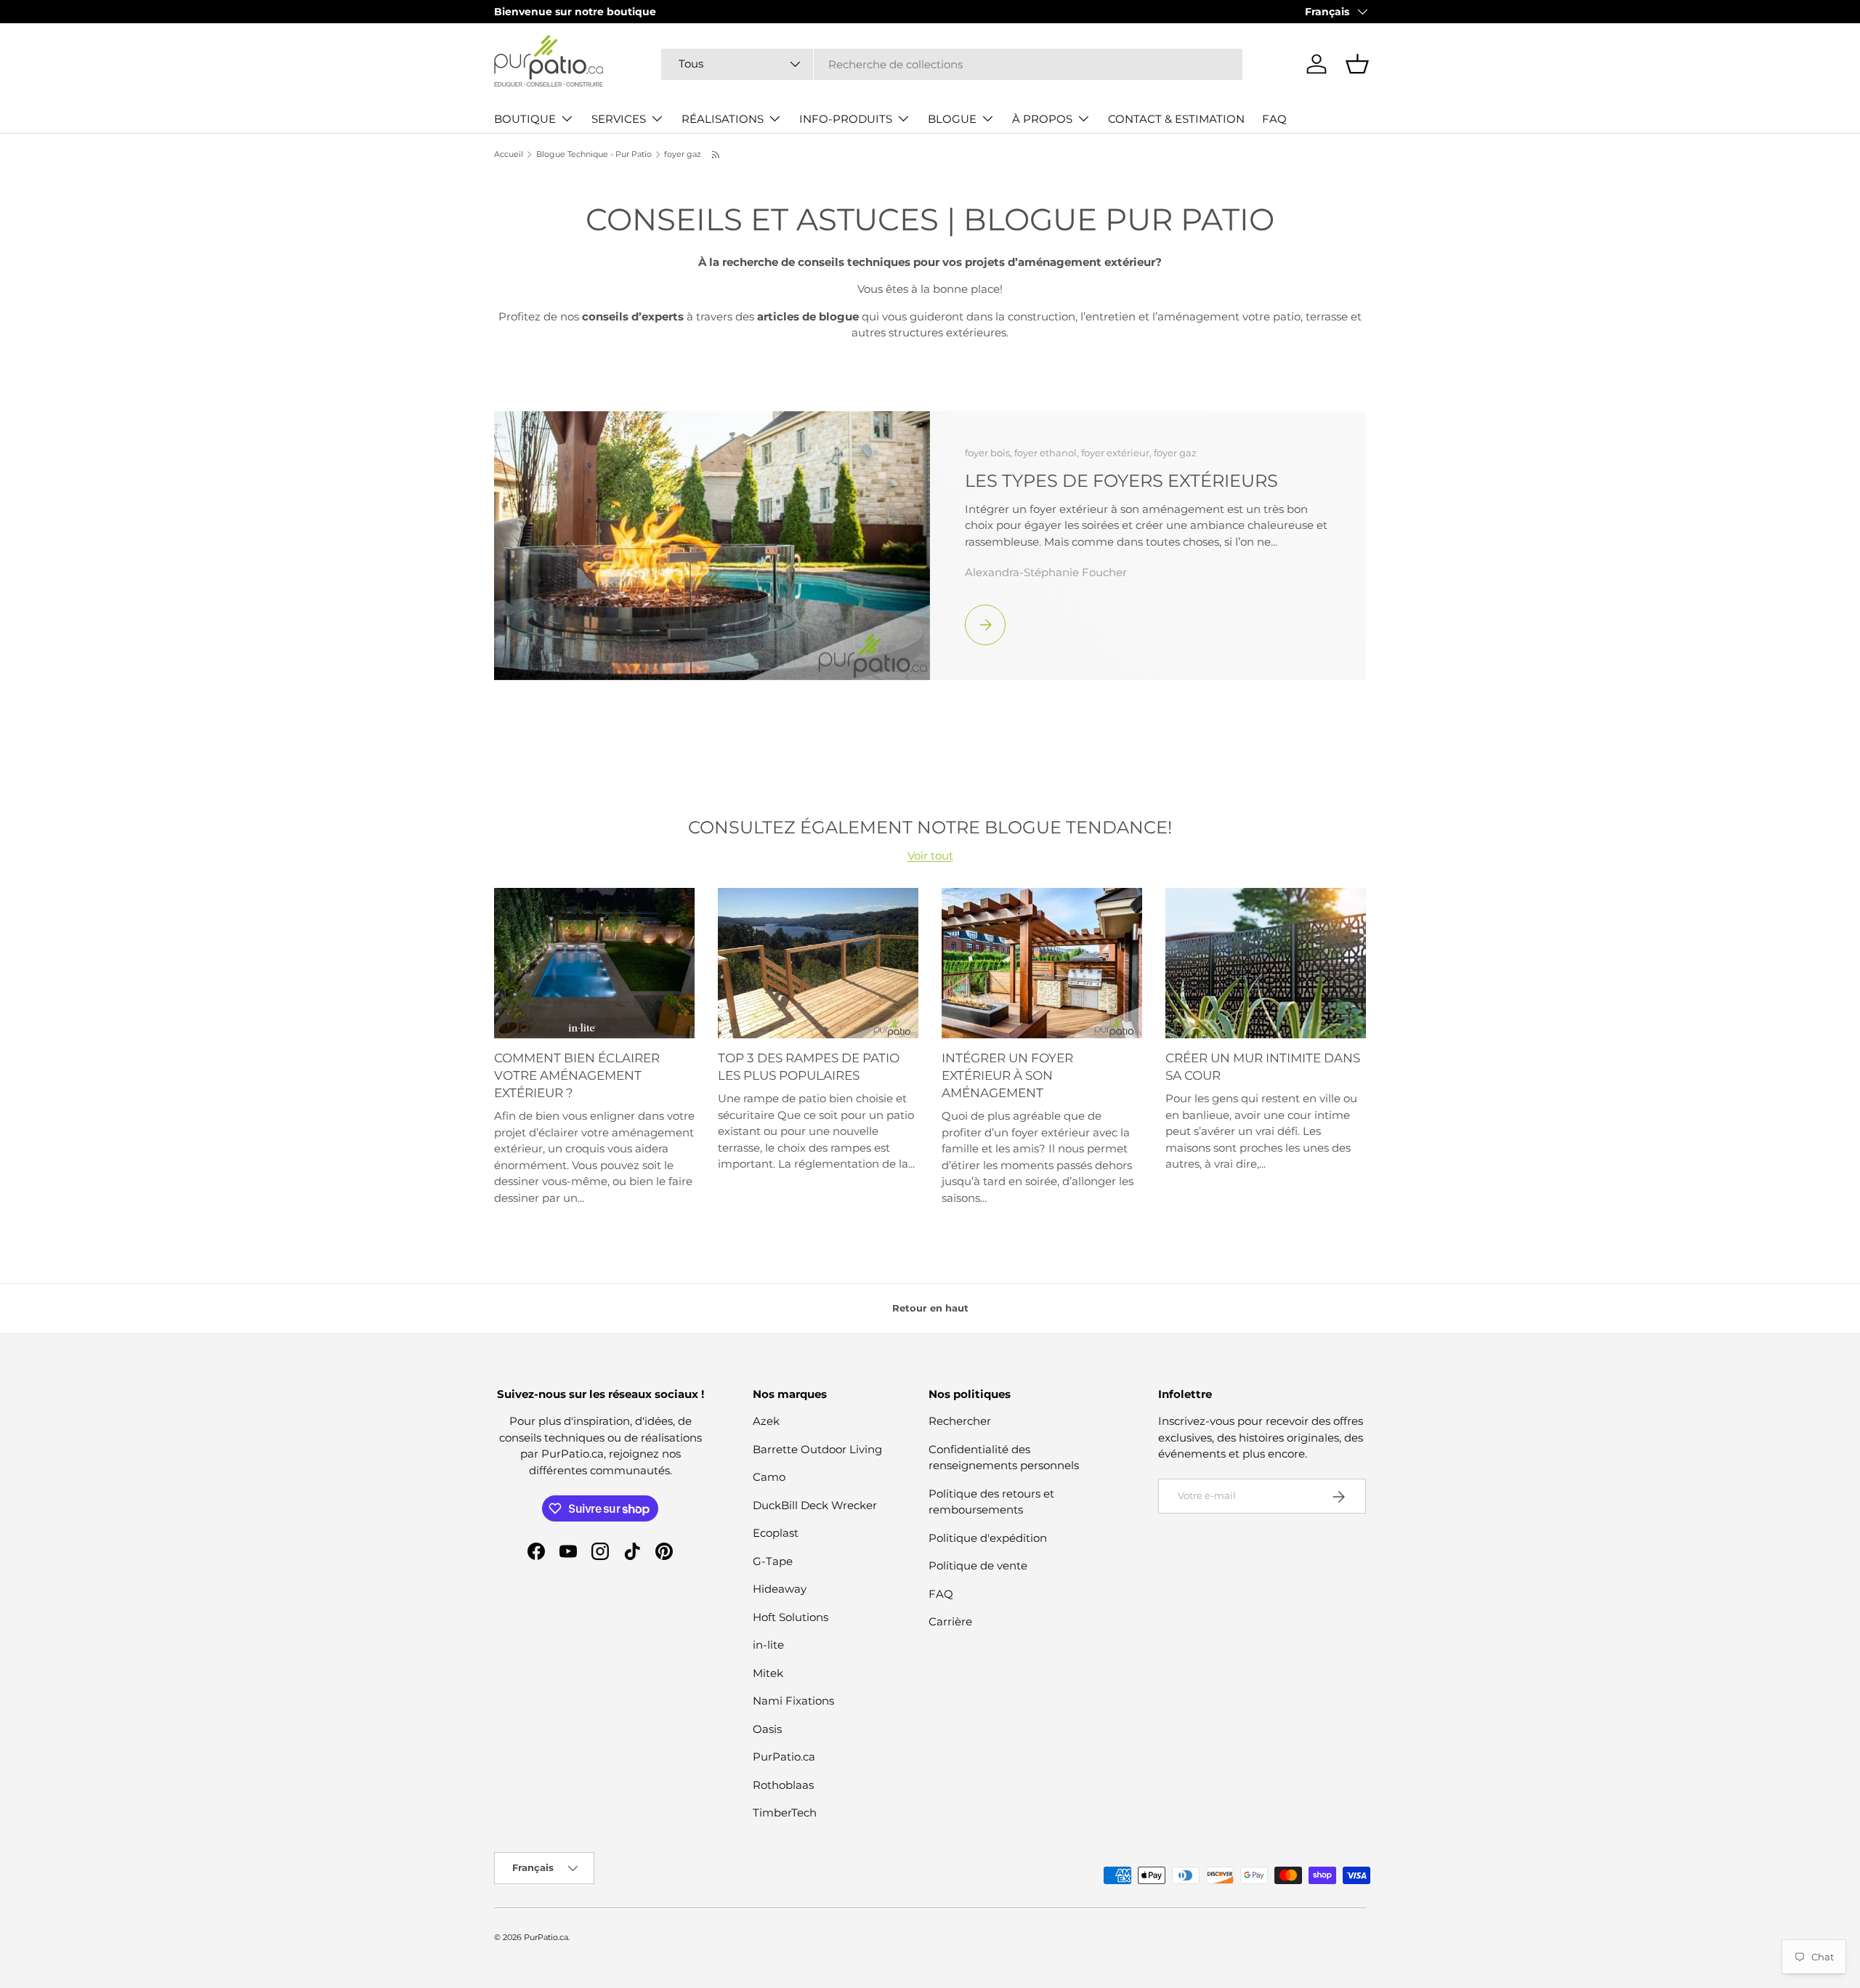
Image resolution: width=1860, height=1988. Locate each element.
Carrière (950, 1622)
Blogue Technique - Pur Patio (594, 154)
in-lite (768, 1645)
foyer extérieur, (1117, 453)
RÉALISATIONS (723, 119)
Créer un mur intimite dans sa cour (1263, 1067)
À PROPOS (1042, 119)
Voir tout (930, 856)
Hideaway (780, 1589)
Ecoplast (776, 1534)
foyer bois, (990, 453)
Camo (769, 1478)
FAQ (1274, 119)
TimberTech (785, 1813)
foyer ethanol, (1048, 453)
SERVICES (619, 119)
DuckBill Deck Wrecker (815, 1505)
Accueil (509, 154)
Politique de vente (978, 1566)
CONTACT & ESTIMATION (1176, 119)
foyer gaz (683, 154)
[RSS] (716, 155)
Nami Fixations (793, 1701)
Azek (766, 1422)
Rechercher (960, 1422)
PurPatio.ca (784, 1757)
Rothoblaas (783, 1785)
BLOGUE (952, 119)
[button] (1357, 64)
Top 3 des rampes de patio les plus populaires (809, 1067)
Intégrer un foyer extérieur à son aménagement (1007, 1075)
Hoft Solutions (790, 1617)
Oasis (767, 1729)
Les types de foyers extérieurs (1121, 480)
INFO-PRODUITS (846, 119)
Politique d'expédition (988, 1538)
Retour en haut (930, 1308)
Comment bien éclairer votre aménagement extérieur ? (577, 1075)
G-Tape (773, 1561)
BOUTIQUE (525, 119)
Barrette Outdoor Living (817, 1449)
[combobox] (952, 64)
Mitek (768, 1673)
